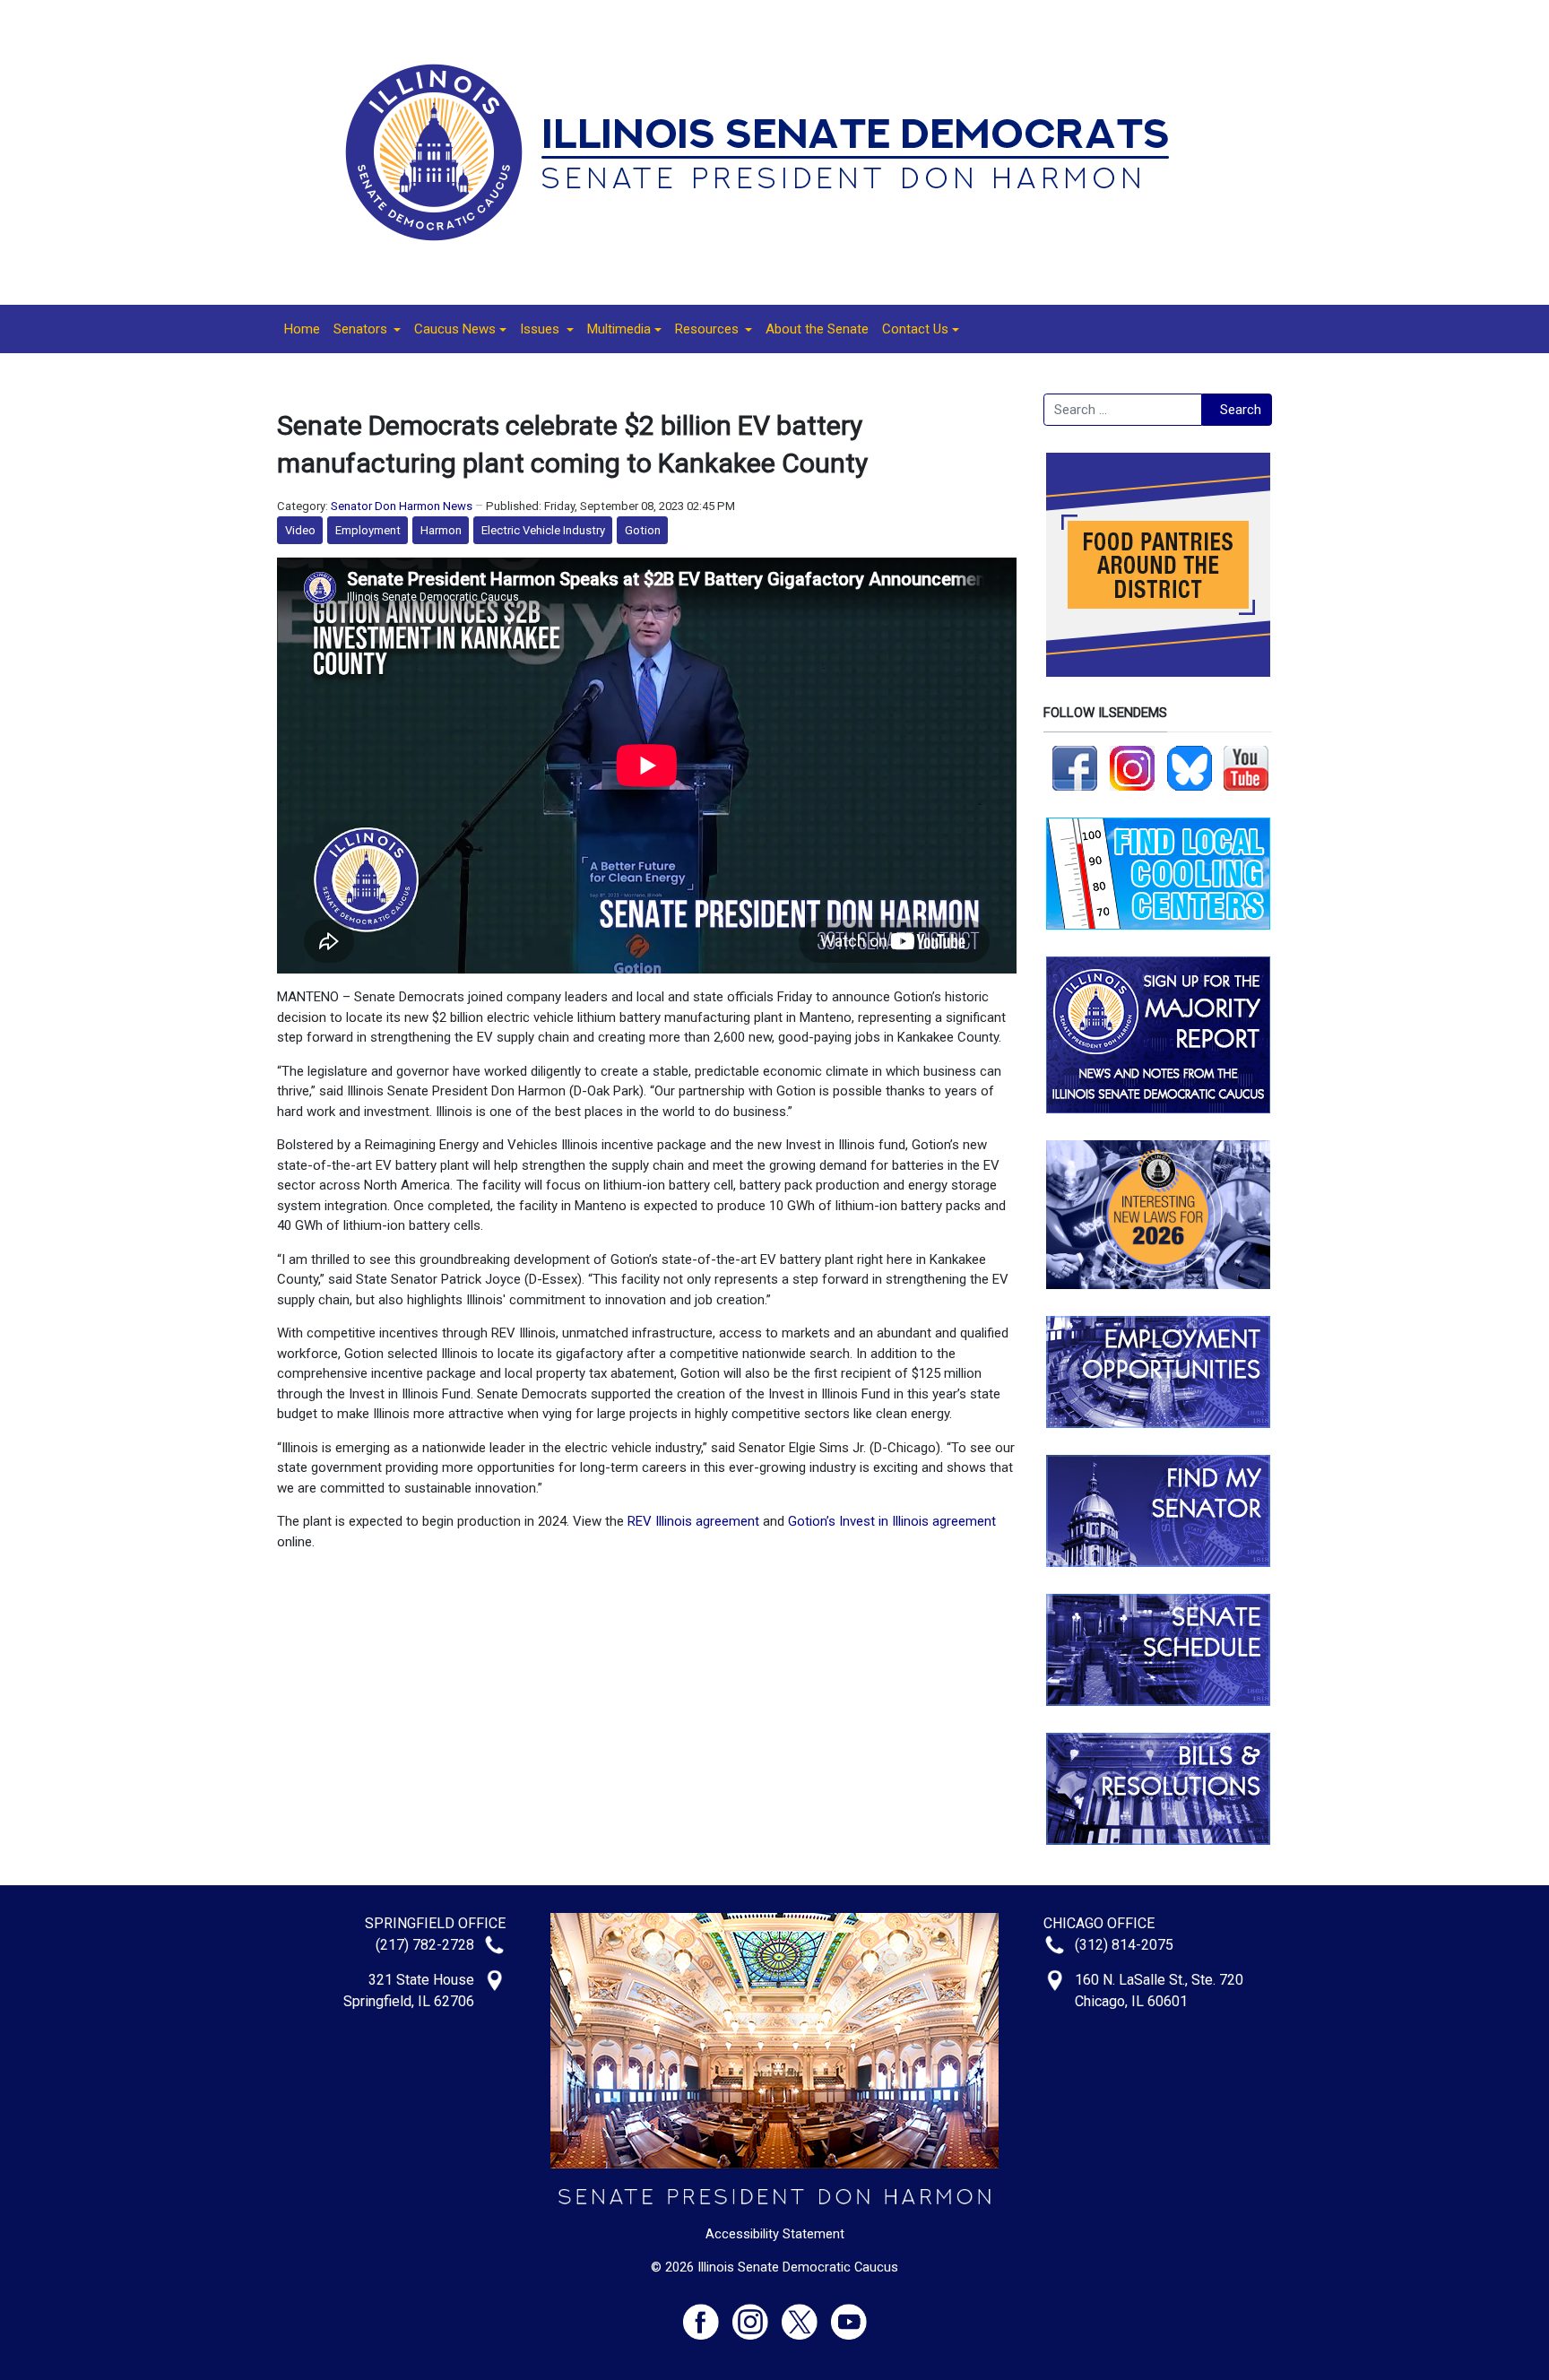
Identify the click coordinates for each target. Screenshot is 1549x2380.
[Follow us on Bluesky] (1190, 767)
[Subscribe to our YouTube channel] (1246, 767)
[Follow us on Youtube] (849, 2314)
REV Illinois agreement (693, 1521)
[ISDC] (768, 151)
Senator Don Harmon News (402, 506)
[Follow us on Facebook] (1075, 767)
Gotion (643, 530)
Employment (368, 530)
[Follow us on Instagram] (1132, 767)
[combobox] (1123, 410)
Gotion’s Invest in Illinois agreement (892, 1521)
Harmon (441, 530)
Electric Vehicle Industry (543, 530)
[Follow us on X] (806, 2314)
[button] (367, 329)
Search (1241, 410)
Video (300, 530)
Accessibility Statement (775, 2234)
